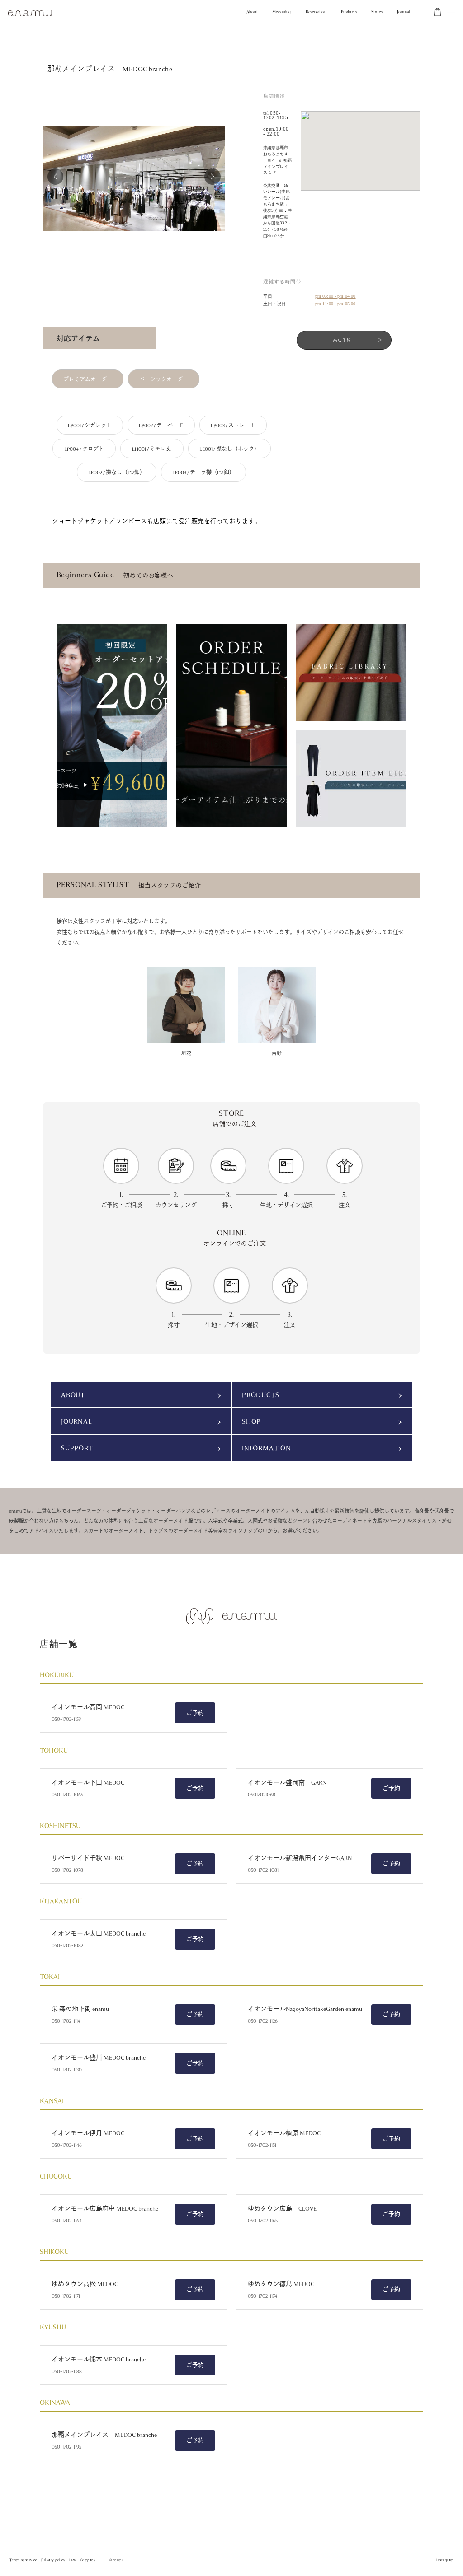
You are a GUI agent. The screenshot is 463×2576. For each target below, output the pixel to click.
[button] (56, 177)
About (252, 12)
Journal (403, 12)
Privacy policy (53, 2560)
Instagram (445, 2560)
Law (73, 2560)
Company (88, 2560)
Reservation (316, 12)
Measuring (282, 12)
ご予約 (195, 1713)
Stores (377, 12)
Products (349, 12)
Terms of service (23, 2560)
